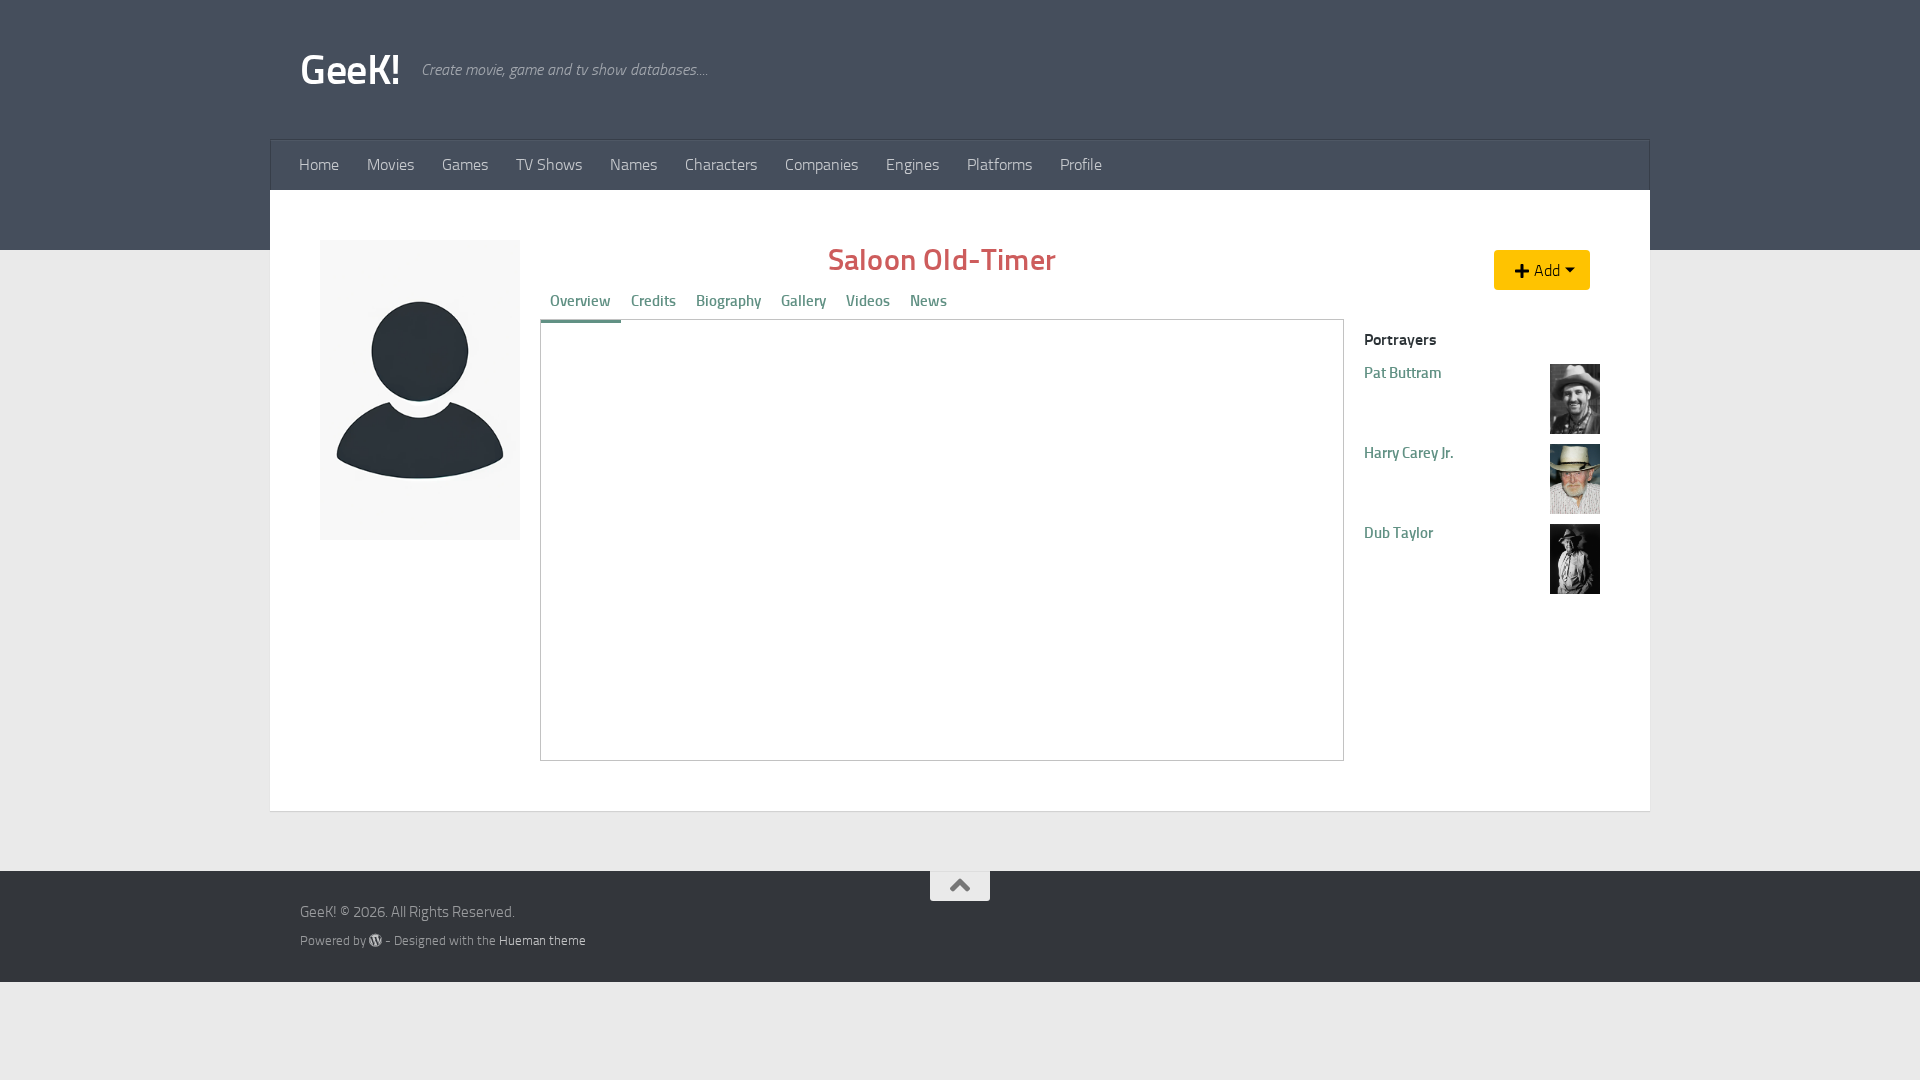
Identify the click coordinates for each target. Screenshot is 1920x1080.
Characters (721, 164)
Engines (912, 164)
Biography (728, 301)
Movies (390, 164)
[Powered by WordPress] (375, 940)
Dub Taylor (1398, 533)
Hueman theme (542, 940)
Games (465, 164)
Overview (580, 301)
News (928, 301)
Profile (1081, 164)
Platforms (999, 164)
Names (633, 164)
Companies (821, 164)
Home (319, 164)
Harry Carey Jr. (1409, 453)
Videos (868, 301)
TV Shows (549, 164)
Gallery (803, 301)
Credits (653, 301)
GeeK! (350, 70)
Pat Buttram (1403, 373)
